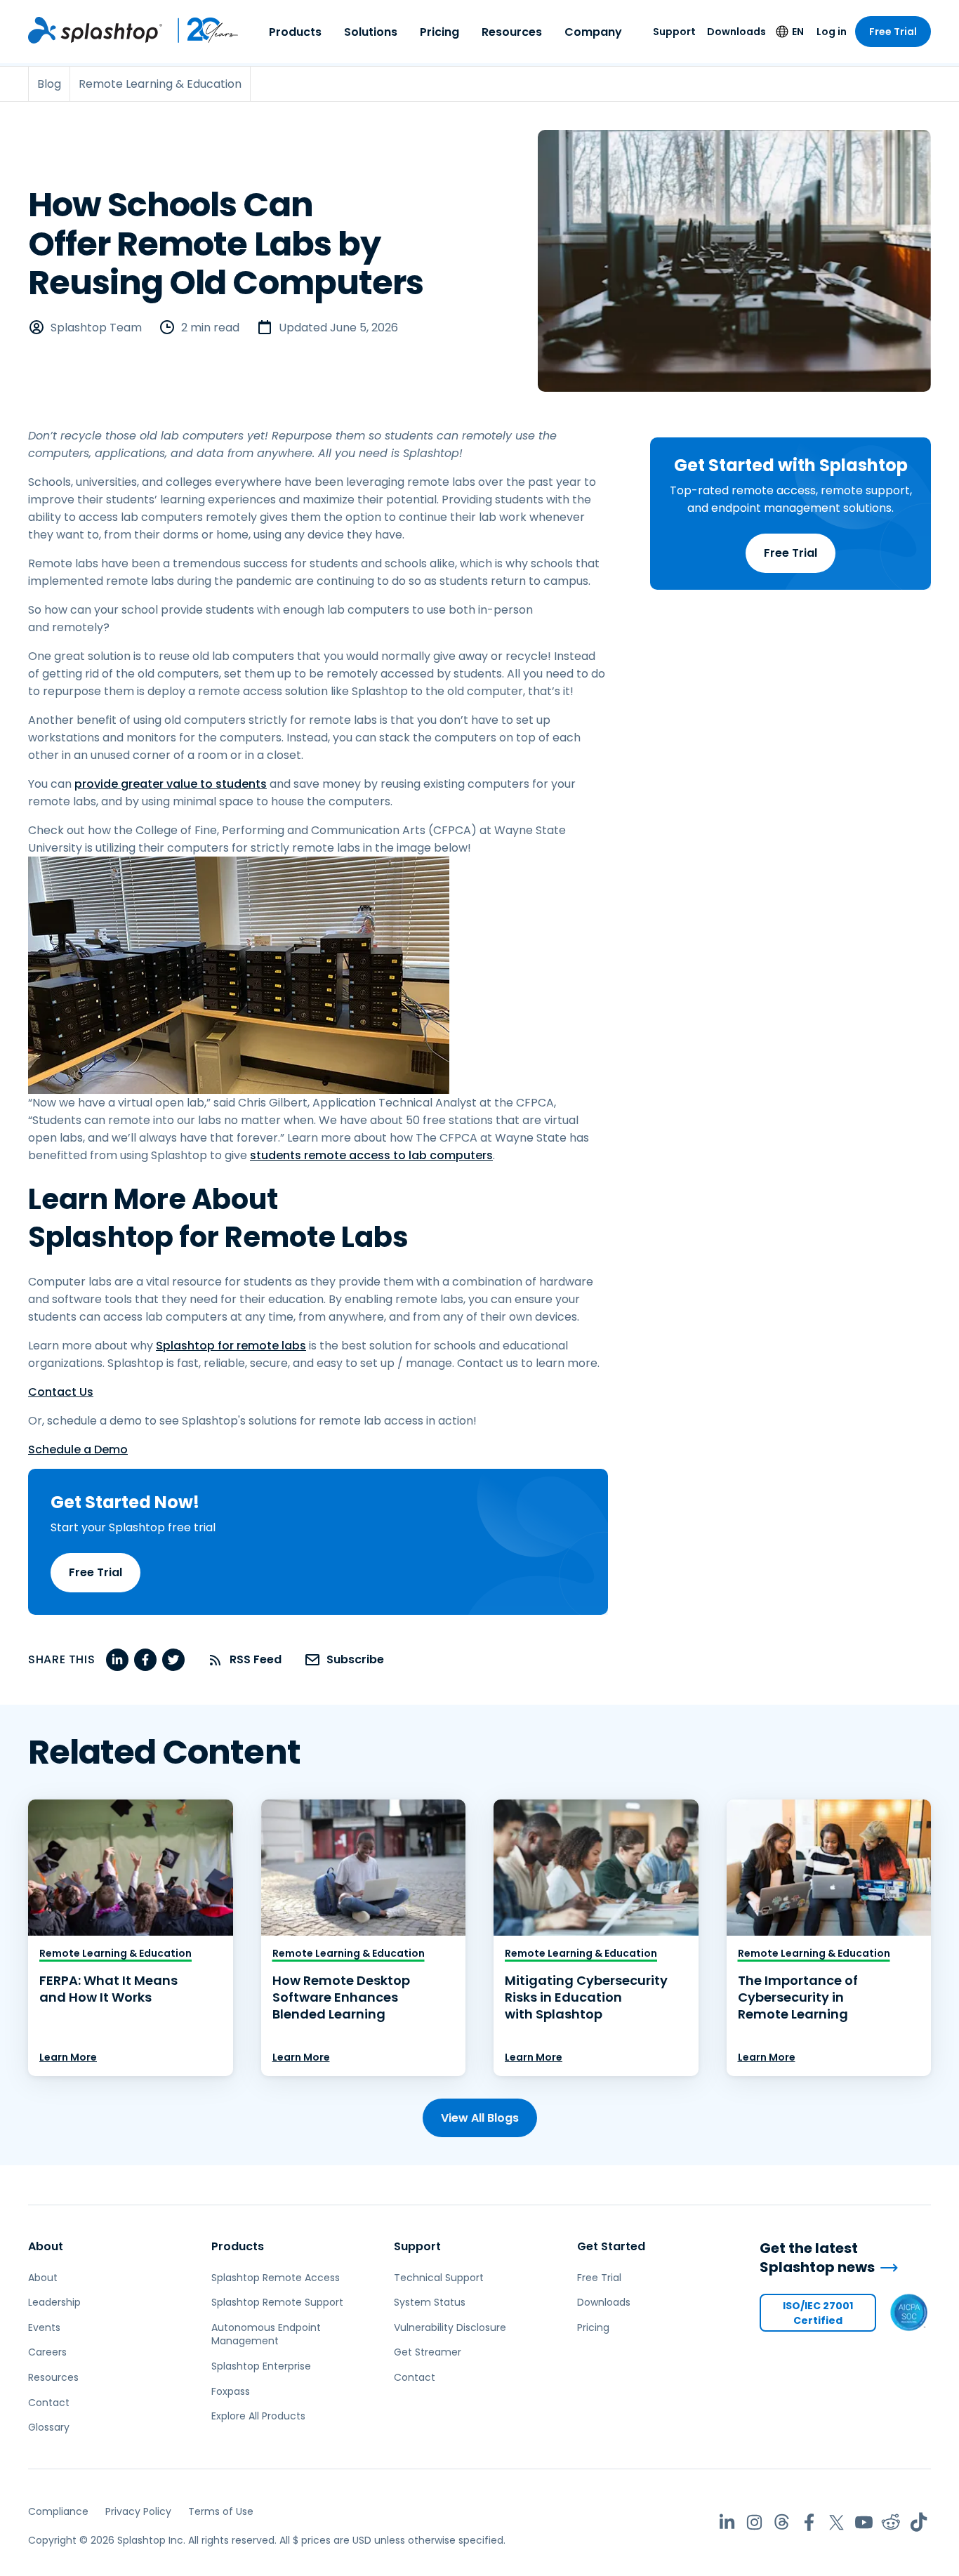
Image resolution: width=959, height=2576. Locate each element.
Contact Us (61, 1392)
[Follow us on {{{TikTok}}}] (919, 2522)
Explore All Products (258, 2416)
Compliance (58, 2511)
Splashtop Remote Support (277, 2302)
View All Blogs (480, 2118)
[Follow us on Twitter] (836, 2522)
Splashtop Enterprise (261, 2366)
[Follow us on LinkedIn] (727, 2522)
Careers (47, 2352)
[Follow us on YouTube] (864, 2522)
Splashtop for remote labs (231, 1346)
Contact (49, 2403)
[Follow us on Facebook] (809, 2522)
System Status (430, 2302)
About (46, 2246)
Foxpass (231, 2391)
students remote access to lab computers (371, 1155)
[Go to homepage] (95, 30)
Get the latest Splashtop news (817, 2258)
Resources (512, 32)
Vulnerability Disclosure (450, 2327)
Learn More (68, 2057)
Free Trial (893, 32)
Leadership (54, 2302)
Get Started (611, 2246)
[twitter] (173, 1660)
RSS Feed (256, 1659)
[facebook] (145, 1660)
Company (593, 32)
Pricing (439, 32)
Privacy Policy (138, 2511)
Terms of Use (221, 2511)
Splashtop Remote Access (276, 2278)
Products (295, 32)
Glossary (49, 2427)
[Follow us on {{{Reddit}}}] (891, 2522)
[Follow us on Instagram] (754, 2522)
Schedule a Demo (78, 1449)
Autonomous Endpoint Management (266, 2334)
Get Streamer (428, 2352)
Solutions (371, 32)
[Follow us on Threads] (782, 2522)
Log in (832, 32)
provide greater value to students (171, 784)
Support (674, 32)
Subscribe (355, 1659)
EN (798, 32)
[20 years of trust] (201, 30)
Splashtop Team (96, 328)
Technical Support (439, 2278)
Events (44, 2327)
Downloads (736, 32)
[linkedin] (117, 1660)
